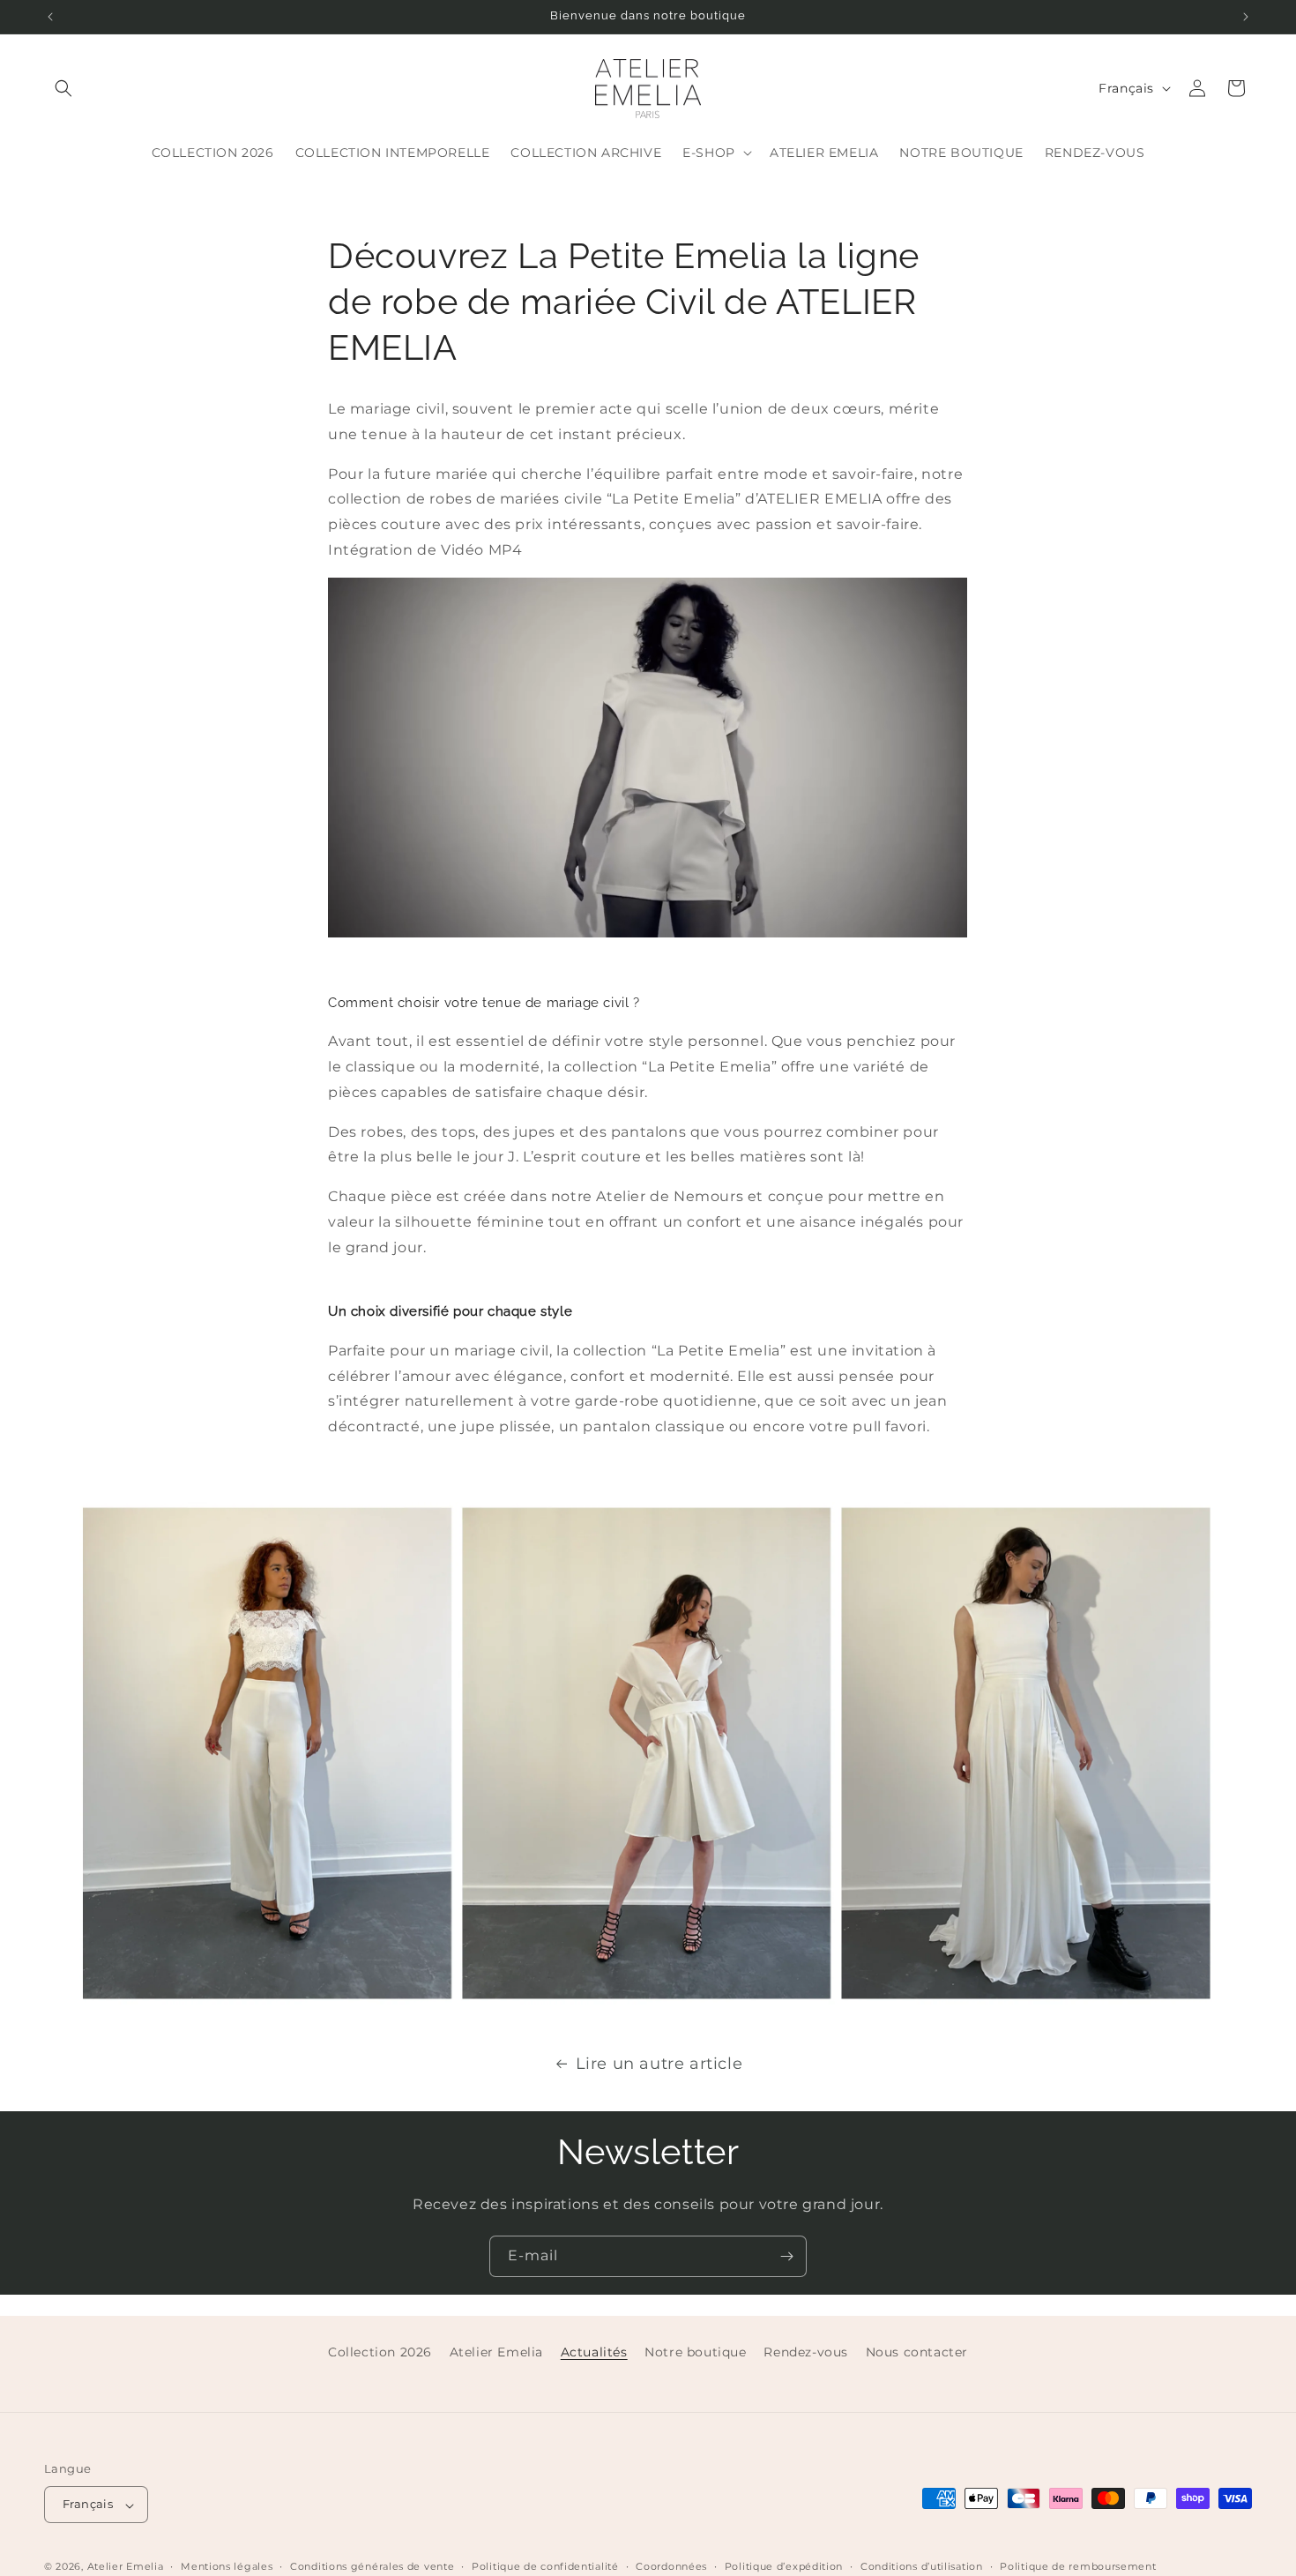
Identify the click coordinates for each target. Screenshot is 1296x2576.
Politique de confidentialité (545, 2566)
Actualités (594, 2352)
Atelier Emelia (496, 2352)
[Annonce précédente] (50, 17)
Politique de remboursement (1078, 2566)
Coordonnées (671, 2566)
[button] (63, 88)
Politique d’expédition (784, 2566)
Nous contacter (917, 2352)
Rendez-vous (806, 2352)
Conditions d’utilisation (922, 2566)
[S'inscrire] (786, 2256)
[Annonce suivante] (1246, 17)
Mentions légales (227, 2566)
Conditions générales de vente (372, 2566)
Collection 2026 (380, 2352)
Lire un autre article (659, 2064)
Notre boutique (695, 2352)
